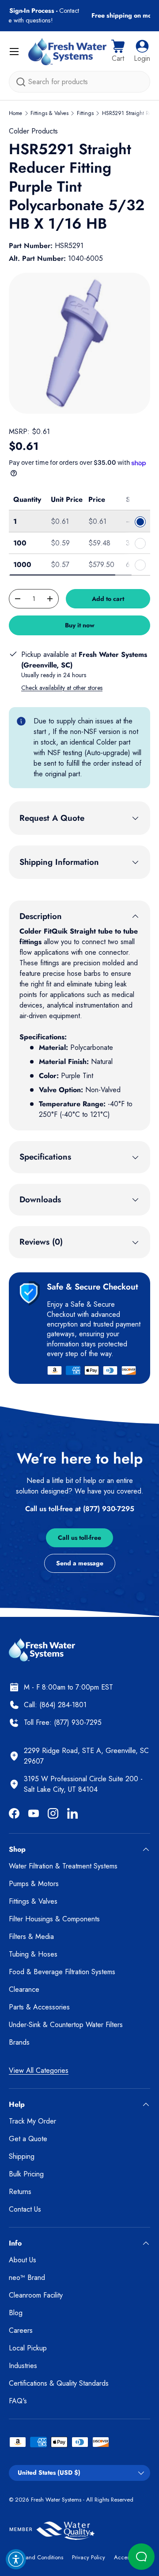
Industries (23, 2366)
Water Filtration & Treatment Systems (63, 1866)
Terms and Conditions (36, 2557)
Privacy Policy (89, 2557)
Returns (20, 2192)
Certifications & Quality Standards (59, 2383)
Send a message (80, 1563)
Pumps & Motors (34, 1884)
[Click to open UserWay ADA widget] (16, 2559)
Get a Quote (28, 2139)
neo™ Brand (27, 2278)
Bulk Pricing (26, 2174)
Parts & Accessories (39, 2007)
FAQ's (18, 2401)
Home (15, 113)
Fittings (85, 113)
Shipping (22, 2156)
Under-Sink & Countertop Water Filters (66, 2025)
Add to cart (108, 599)
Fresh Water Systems (56, 2500)
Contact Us (25, 2209)
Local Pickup (28, 2348)
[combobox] (79, 82)
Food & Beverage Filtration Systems (62, 1972)
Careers (21, 2330)
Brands (19, 2042)
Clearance (24, 1989)
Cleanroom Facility (36, 2295)
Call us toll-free (79, 1538)
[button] (118, 52)
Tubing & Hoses (33, 1954)
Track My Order (32, 2121)
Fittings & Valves (49, 113)
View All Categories (39, 2070)
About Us (23, 2260)
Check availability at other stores (62, 688)
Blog (16, 2313)
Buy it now (80, 625)
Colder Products (33, 131)
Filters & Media (31, 1937)
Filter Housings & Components (54, 1919)
